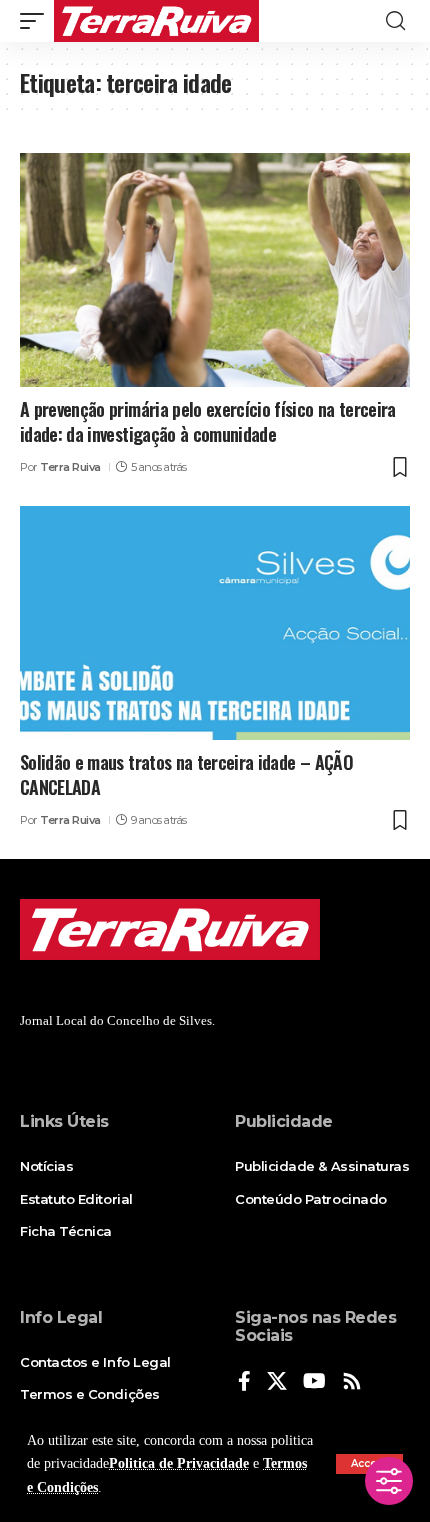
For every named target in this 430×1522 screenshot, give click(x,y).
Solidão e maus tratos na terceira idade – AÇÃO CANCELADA (186, 774)
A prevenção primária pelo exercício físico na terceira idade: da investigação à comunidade (208, 421)
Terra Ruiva (70, 467)
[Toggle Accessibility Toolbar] (389, 1481)
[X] (277, 1382)
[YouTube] (314, 1382)
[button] (37, 21)
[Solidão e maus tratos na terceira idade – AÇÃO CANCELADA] (215, 623)
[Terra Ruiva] (156, 21)
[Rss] (352, 1382)
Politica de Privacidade (179, 1463)
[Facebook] (244, 1382)
